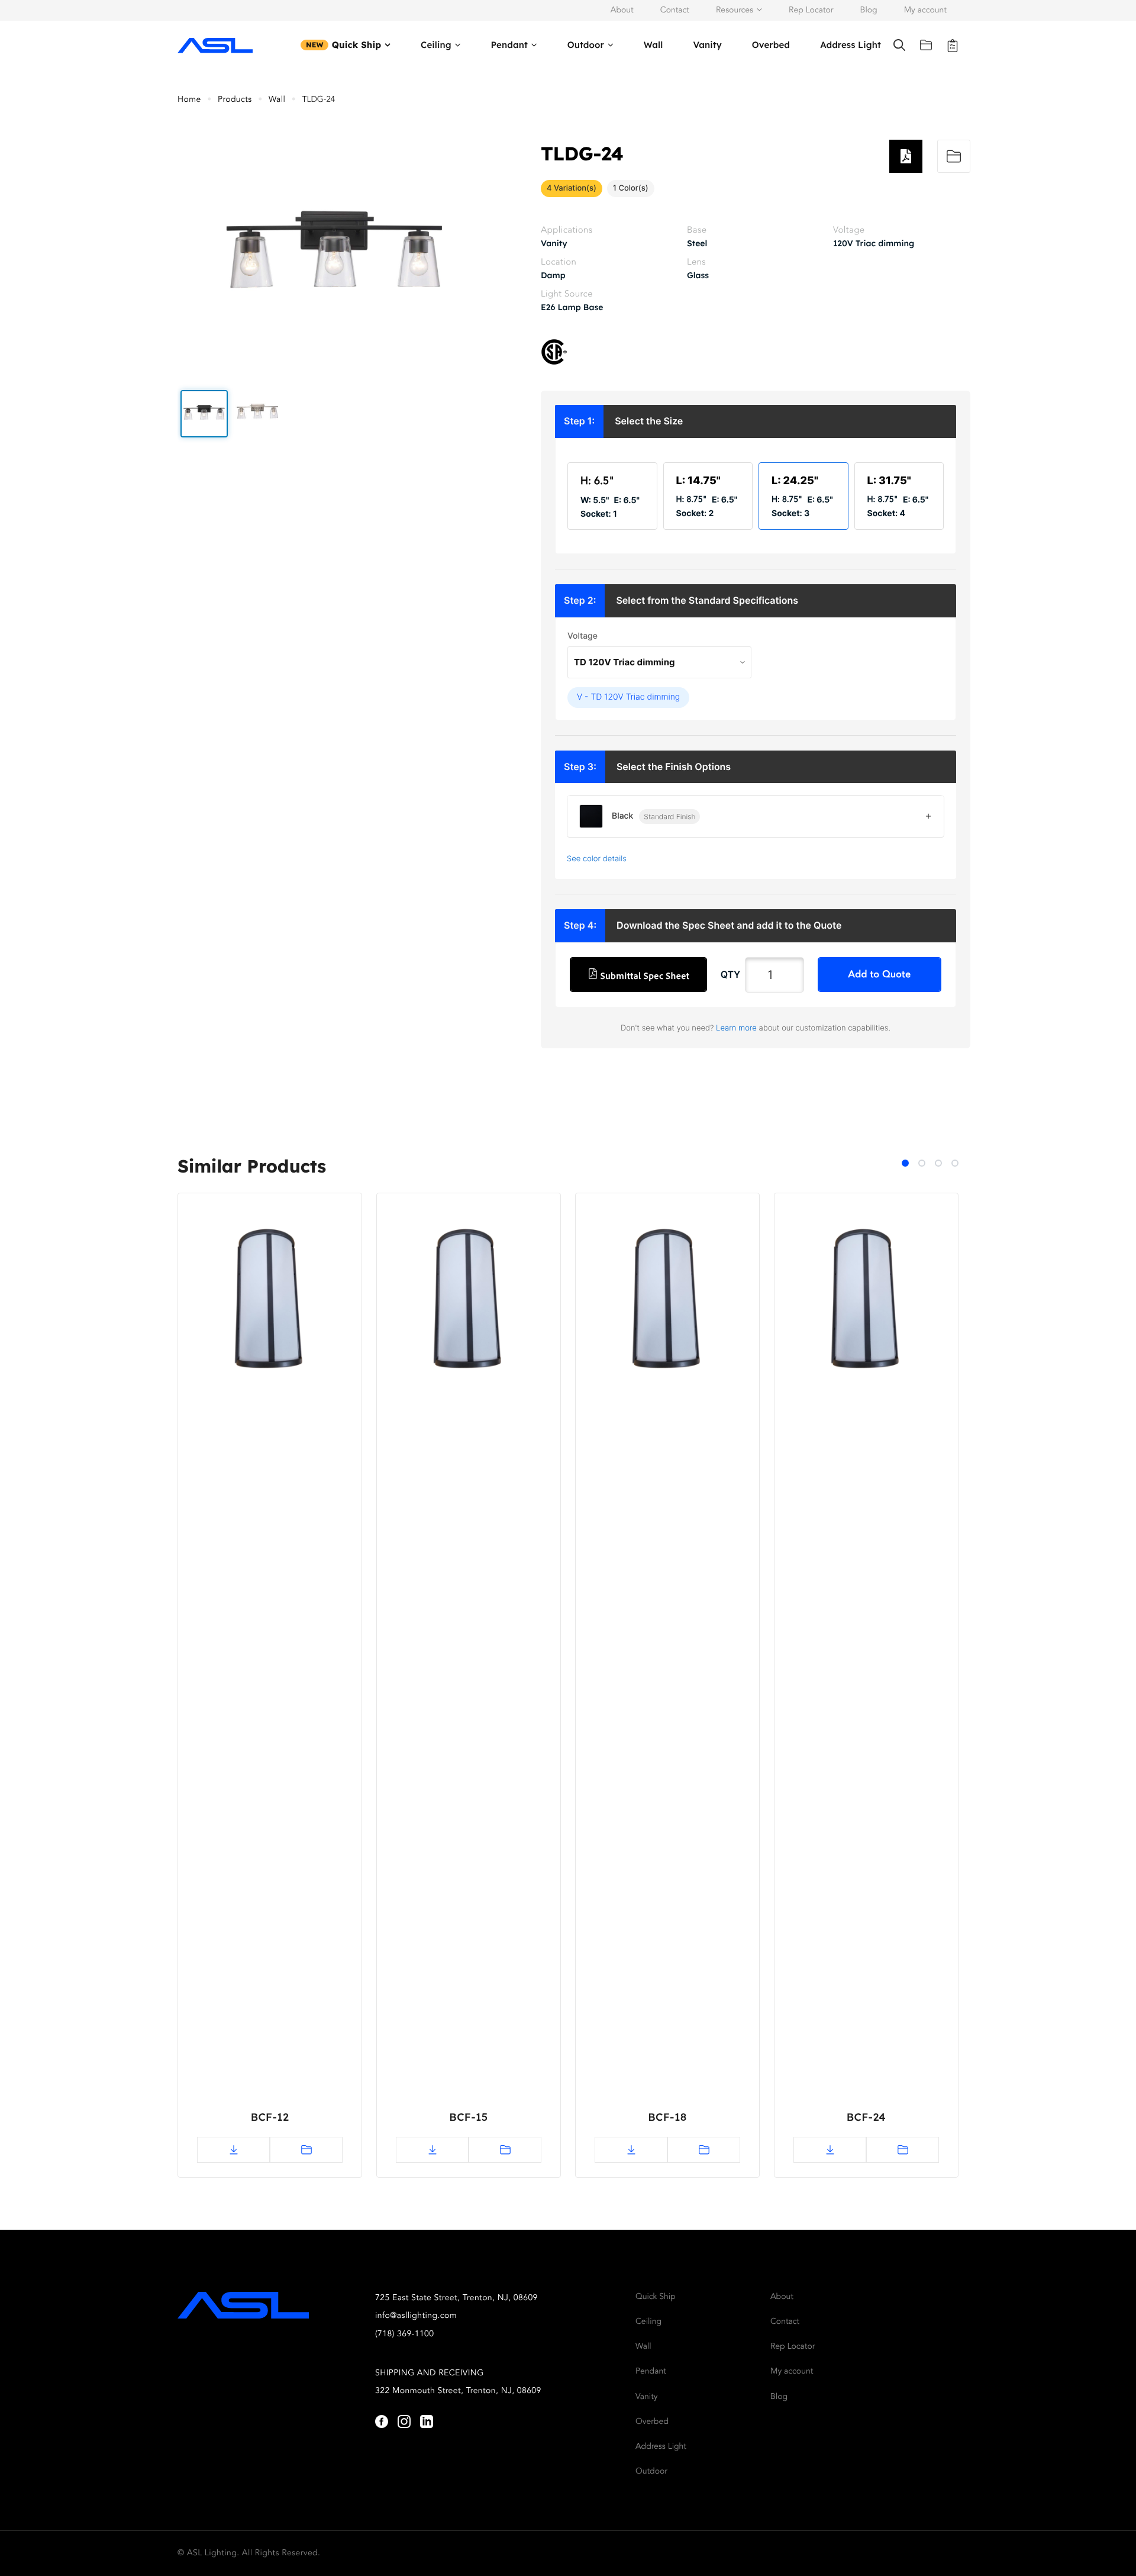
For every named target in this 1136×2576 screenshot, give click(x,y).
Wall (653, 45)
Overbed (771, 45)
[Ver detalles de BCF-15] (469, 1303)
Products (235, 100)
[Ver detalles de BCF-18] (667, 1303)
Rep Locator (811, 11)
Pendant (509, 45)
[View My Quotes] (953, 45)
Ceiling (436, 45)
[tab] (905, 1163)
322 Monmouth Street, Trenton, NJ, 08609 (458, 2391)
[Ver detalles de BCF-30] (1051, 1303)
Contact (675, 11)
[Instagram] (404, 2422)
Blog (869, 11)
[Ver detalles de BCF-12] (270, 1303)
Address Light (851, 45)
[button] (204, 414)
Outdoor (586, 45)
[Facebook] (382, 2422)
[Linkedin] (427, 2422)
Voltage (582, 636)
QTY (731, 974)
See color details (597, 859)
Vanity (707, 45)
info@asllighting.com (416, 2316)
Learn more (736, 1028)
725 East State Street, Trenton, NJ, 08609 (456, 2298)
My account (925, 11)
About (622, 11)
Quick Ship (357, 45)
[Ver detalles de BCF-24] (866, 1303)
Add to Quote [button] (880, 975)
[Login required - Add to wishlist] (954, 156)
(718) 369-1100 (405, 2334)
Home (189, 100)
